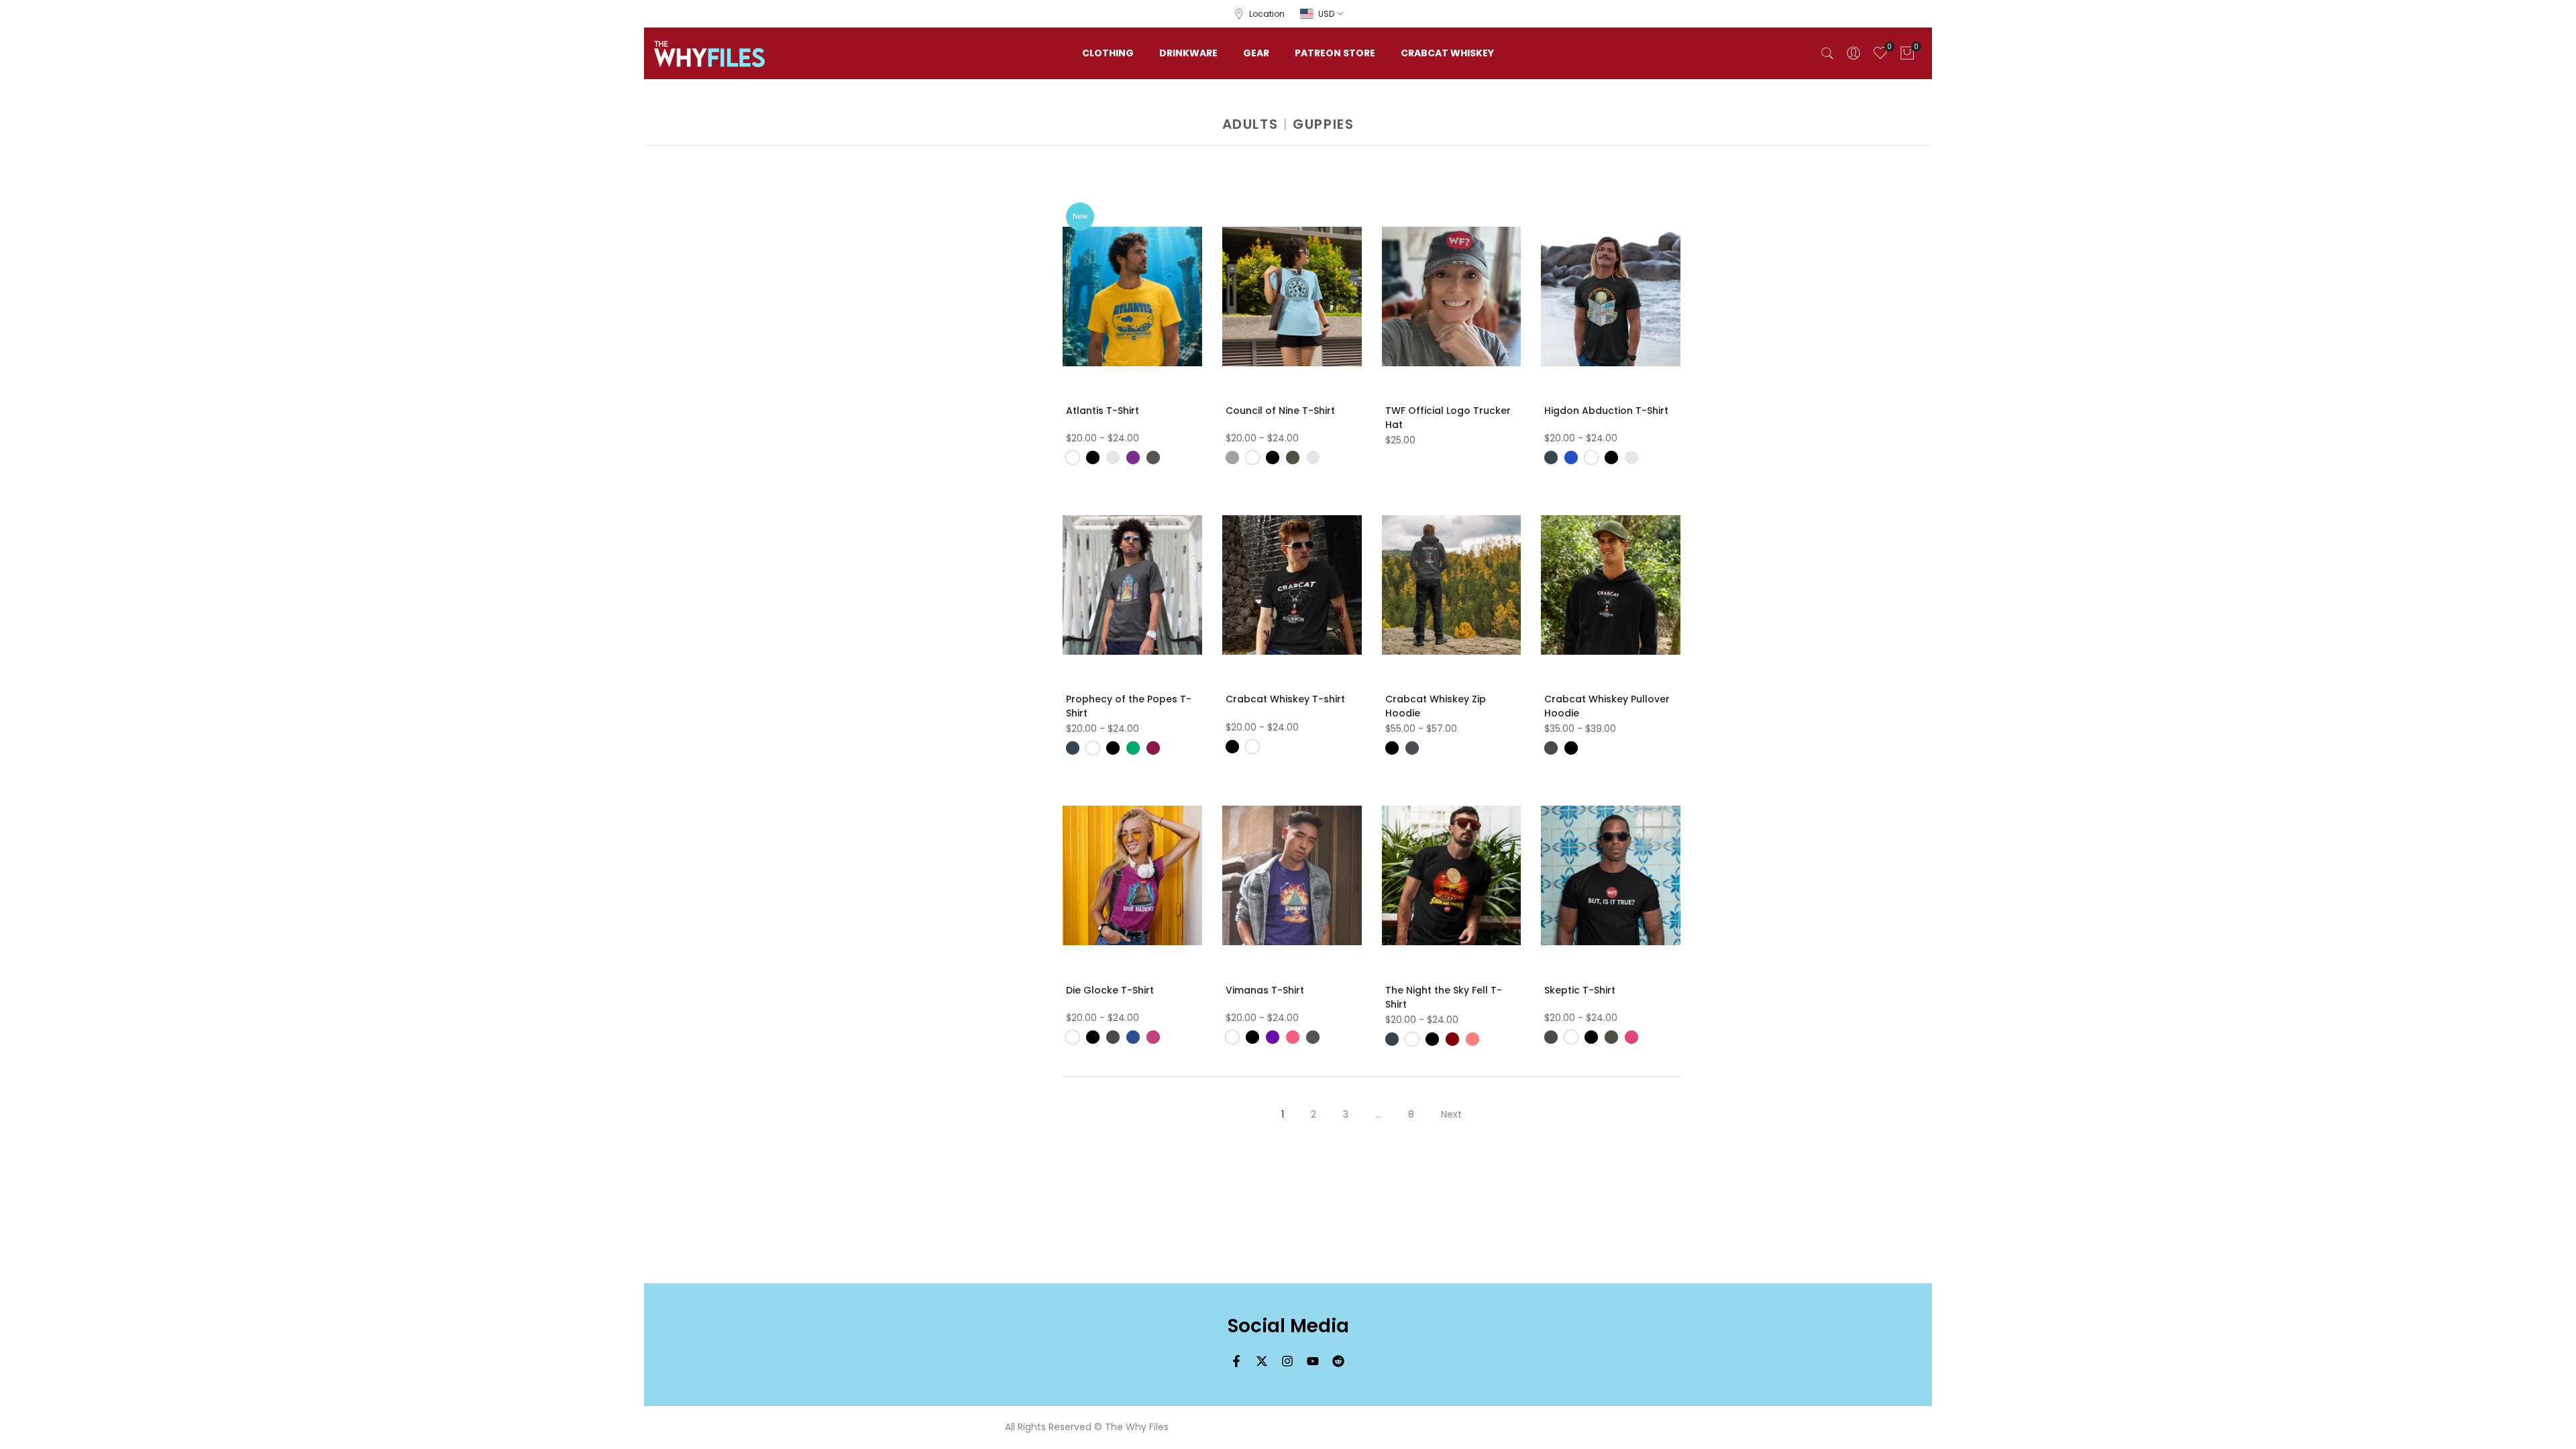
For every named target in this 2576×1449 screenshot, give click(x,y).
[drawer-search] (1827, 53)
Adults (1250, 124)
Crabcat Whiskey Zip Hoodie (1436, 706)
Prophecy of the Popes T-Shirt (1129, 706)
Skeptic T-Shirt (1580, 990)
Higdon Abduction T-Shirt (1606, 411)
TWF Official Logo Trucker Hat (1448, 418)
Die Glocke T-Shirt (1110, 990)
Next (1451, 1114)
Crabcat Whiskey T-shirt (1285, 699)
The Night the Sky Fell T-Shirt (1444, 997)
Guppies (1323, 124)
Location (1267, 14)
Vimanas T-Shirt (1265, 990)
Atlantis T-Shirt (1103, 411)
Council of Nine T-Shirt (1280, 411)
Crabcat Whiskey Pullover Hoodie (1607, 706)
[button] (1199, 210)
